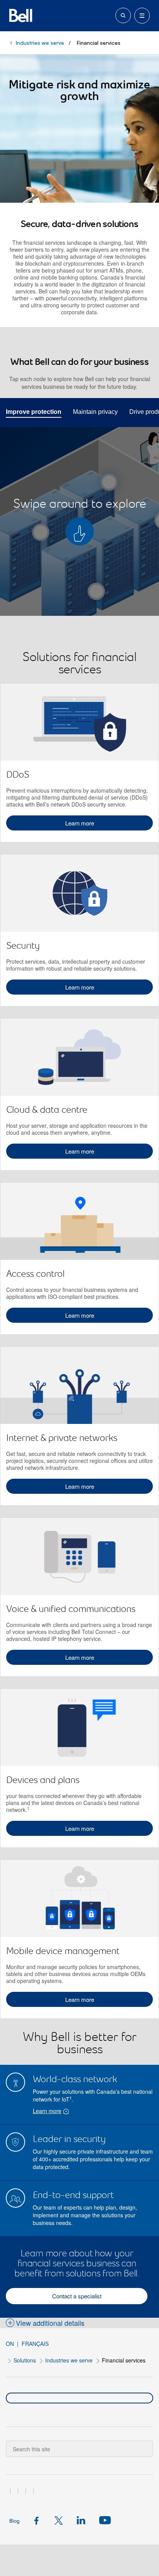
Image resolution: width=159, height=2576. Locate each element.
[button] (45, 2323)
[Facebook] (39, 2520)
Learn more (80, 823)
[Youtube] (104, 2520)
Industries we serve (40, 43)
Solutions (25, 2360)
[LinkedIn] (83, 2520)
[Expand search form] (123, 15)
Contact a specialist (77, 2296)
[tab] (34, 411)
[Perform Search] (143, 2443)
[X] (61, 2520)
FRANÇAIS (35, 2344)
